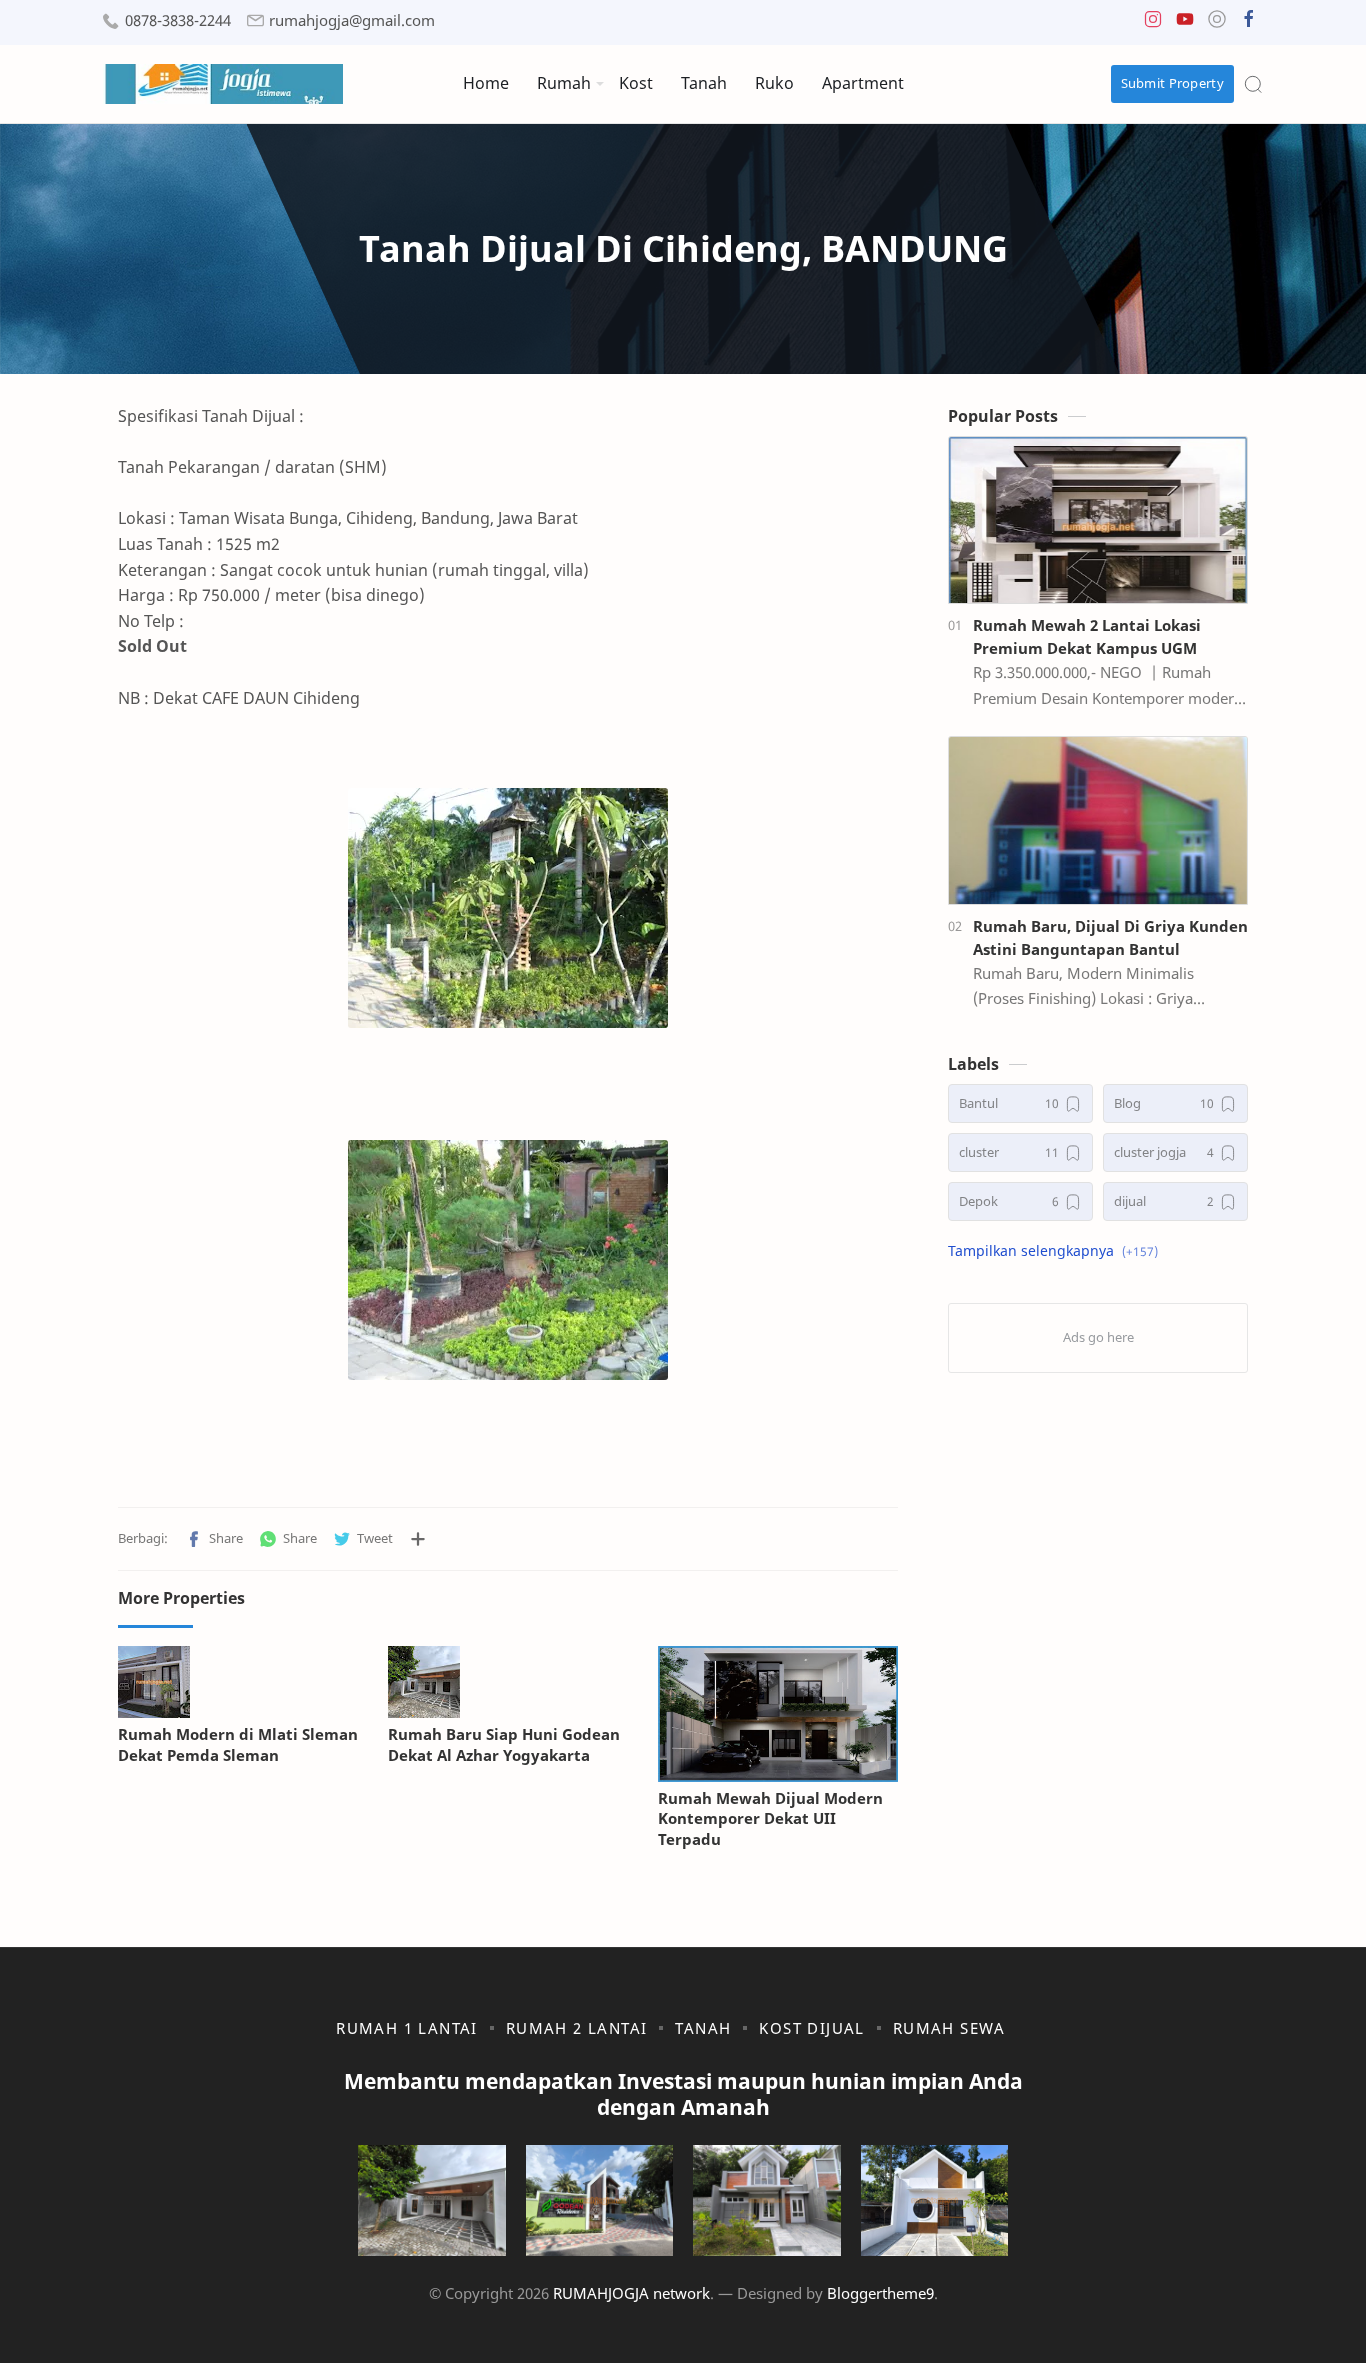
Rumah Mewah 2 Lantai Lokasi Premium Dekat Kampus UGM (1087, 636)
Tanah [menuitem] (704, 83)
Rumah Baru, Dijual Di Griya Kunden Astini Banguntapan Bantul (1110, 937)
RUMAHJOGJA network (631, 2293)
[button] (1153, 23)
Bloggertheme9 (880, 2293)
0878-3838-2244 (178, 20)
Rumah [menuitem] (564, 83)
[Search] (1253, 84)
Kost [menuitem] (636, 83)
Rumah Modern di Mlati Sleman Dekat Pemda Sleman (238, 1744)
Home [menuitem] (486, 83)
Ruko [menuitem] (774, 83)
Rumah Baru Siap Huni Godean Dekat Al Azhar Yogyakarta (504, 1744)
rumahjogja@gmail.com (352, 20)
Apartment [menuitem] (863, 83)
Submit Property (1173, 83)
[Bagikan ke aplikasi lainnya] (418, 1539)
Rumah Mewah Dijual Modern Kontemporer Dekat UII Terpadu (770, 1819)
